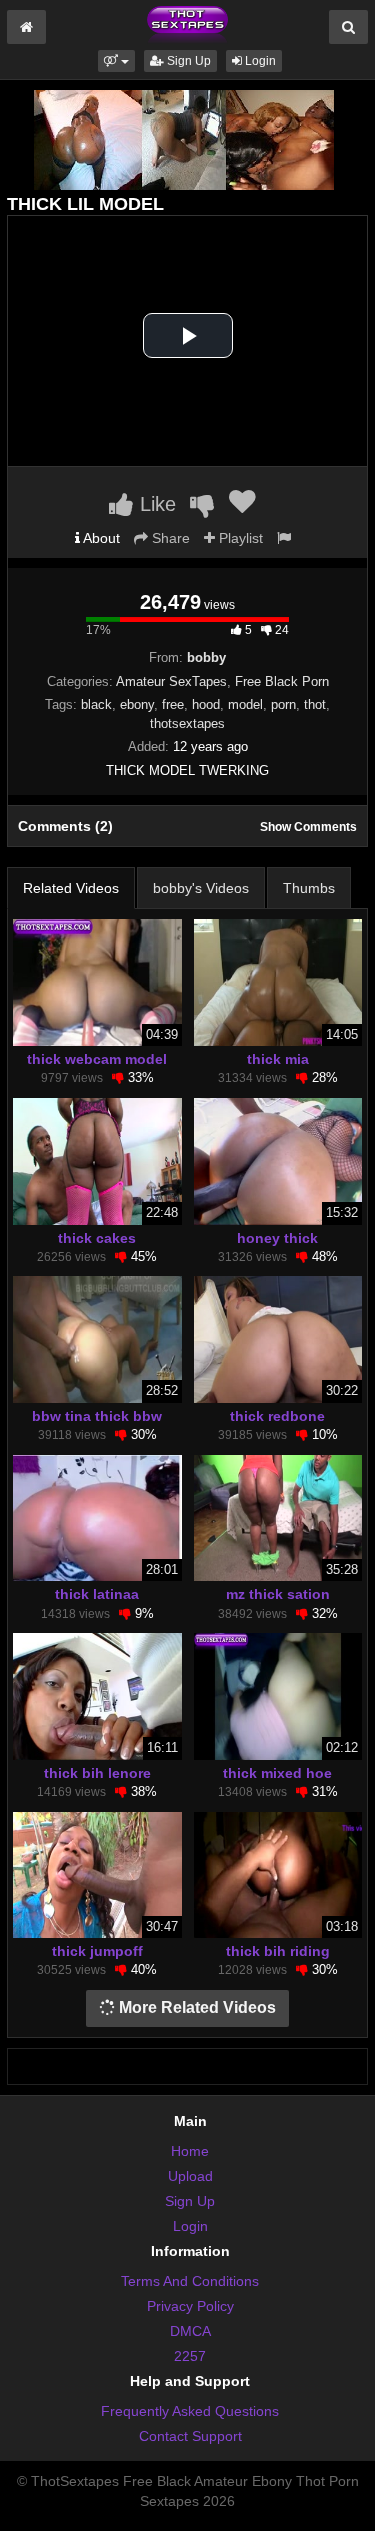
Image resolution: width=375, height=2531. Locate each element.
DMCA (190, 2331)
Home (190, 2151)
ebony (137, 704)
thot (315, 704)
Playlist (239, 538)
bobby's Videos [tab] (201, 888)
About (100, 538)
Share (169, 538)
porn (283, 704)
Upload (190, 2176)
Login (259, 61)
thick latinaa (97, 1594)
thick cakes (97, 1238)
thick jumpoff (97, 1951)
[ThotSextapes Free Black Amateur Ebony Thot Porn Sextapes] (187, 24)
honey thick (277, 1238)
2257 (190, 2356)
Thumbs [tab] (309, 888)
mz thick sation (278, 1594)
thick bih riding (278, 1951)
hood (206, 704)
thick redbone (277, 1416)
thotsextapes (187, 723)
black (96, 704)
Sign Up (187, 61)
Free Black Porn (282, 681)
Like (155, 504)
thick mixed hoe (277, 1773)
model (245, 704)
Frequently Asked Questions (190, 2411)
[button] (116, 61)
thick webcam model (97, 1059)
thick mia (278, 1059)
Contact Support (190, 2436)
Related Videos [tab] (71, 888)
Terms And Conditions (190, 2281)
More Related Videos (195, 2007)
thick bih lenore (97, 1773)
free (173, 704)
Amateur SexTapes (171, 681)
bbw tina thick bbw (97, 1416)
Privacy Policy (190, 2306)
